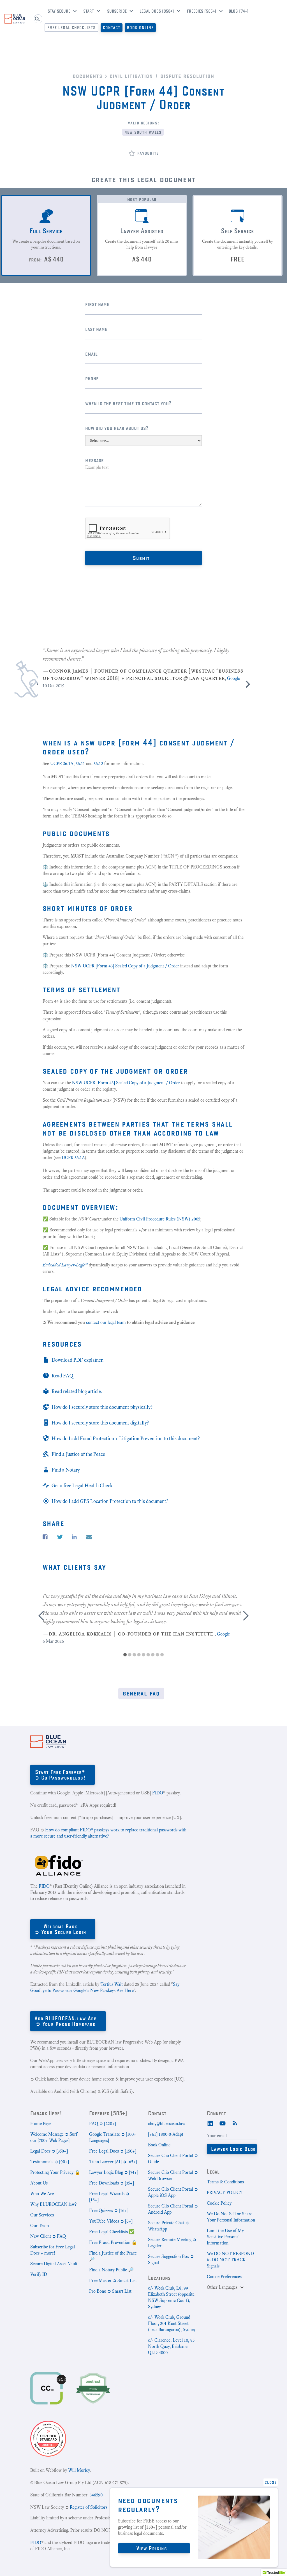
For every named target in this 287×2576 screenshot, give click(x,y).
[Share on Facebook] (45, 1537)
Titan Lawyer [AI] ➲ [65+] (113, 2162)
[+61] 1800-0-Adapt (166, 2134)
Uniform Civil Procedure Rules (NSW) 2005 (160, 1219)
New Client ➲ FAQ (48, 2236)
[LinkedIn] (210, 2123)
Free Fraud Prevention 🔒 (113, 2242)
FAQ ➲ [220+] (103, 2124)
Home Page (41, 2124)
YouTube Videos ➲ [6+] (111, 2221)
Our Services (42, 2215)
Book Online (140, 28)
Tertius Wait (112, 1984)
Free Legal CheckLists (71, 28)
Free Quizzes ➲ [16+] (109, 2210)
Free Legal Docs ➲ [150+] (113, 2151)
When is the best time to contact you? (128, 403)
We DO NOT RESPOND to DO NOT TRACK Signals (230, 2260)
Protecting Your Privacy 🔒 (55, 2172)
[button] (60, 12)
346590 (96, 2495)
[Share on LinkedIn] (74, 1537)
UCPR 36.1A (61, 764)
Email (91, 354)
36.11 (80, 764)
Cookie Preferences (224, 2277)
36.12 (98, 764)
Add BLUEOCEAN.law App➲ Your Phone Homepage (66, 2021)
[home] (15, 19)
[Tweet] (60, 1537)
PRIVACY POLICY (225, 2192)
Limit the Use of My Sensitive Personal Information (225, 2237)
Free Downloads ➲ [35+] (112, 2183)
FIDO (158, 1793)
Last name (96, 329)
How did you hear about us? (117, 428)
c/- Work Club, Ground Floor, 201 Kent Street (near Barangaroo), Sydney (172, 2323)
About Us (39, 2183)
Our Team (40, 2226)
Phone (92, 378)
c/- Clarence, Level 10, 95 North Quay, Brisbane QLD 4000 (171, 2346)
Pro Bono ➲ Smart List (110, 2291)
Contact (112, 28)
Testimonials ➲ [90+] (50, 2162)
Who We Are (42, 2194)
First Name (97, 304)
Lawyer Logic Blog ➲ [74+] (114, 2172)
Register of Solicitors (89, 2507)
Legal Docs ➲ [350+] (49, 2151)
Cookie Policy (219, 2203)
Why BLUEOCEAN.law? (53, 2204)
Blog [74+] (239, 11)
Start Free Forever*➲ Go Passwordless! (60, 1775)
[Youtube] (223, 2123)
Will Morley (79, 2470)
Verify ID (39, 2274)
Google (233, 678)
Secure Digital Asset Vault (54, 2264)
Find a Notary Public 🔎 (111, 2270)
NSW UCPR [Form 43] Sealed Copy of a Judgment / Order (125, 966)
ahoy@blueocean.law (167, 2124)
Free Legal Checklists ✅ (112, 2232)
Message (94, 460)
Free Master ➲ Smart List (113, 2280)
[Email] (89, 1537)
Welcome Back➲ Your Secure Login (60, 1929)
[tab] (46, 235)
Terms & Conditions (225, 2182)
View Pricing (152, 2548)
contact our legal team (107, 1322)
